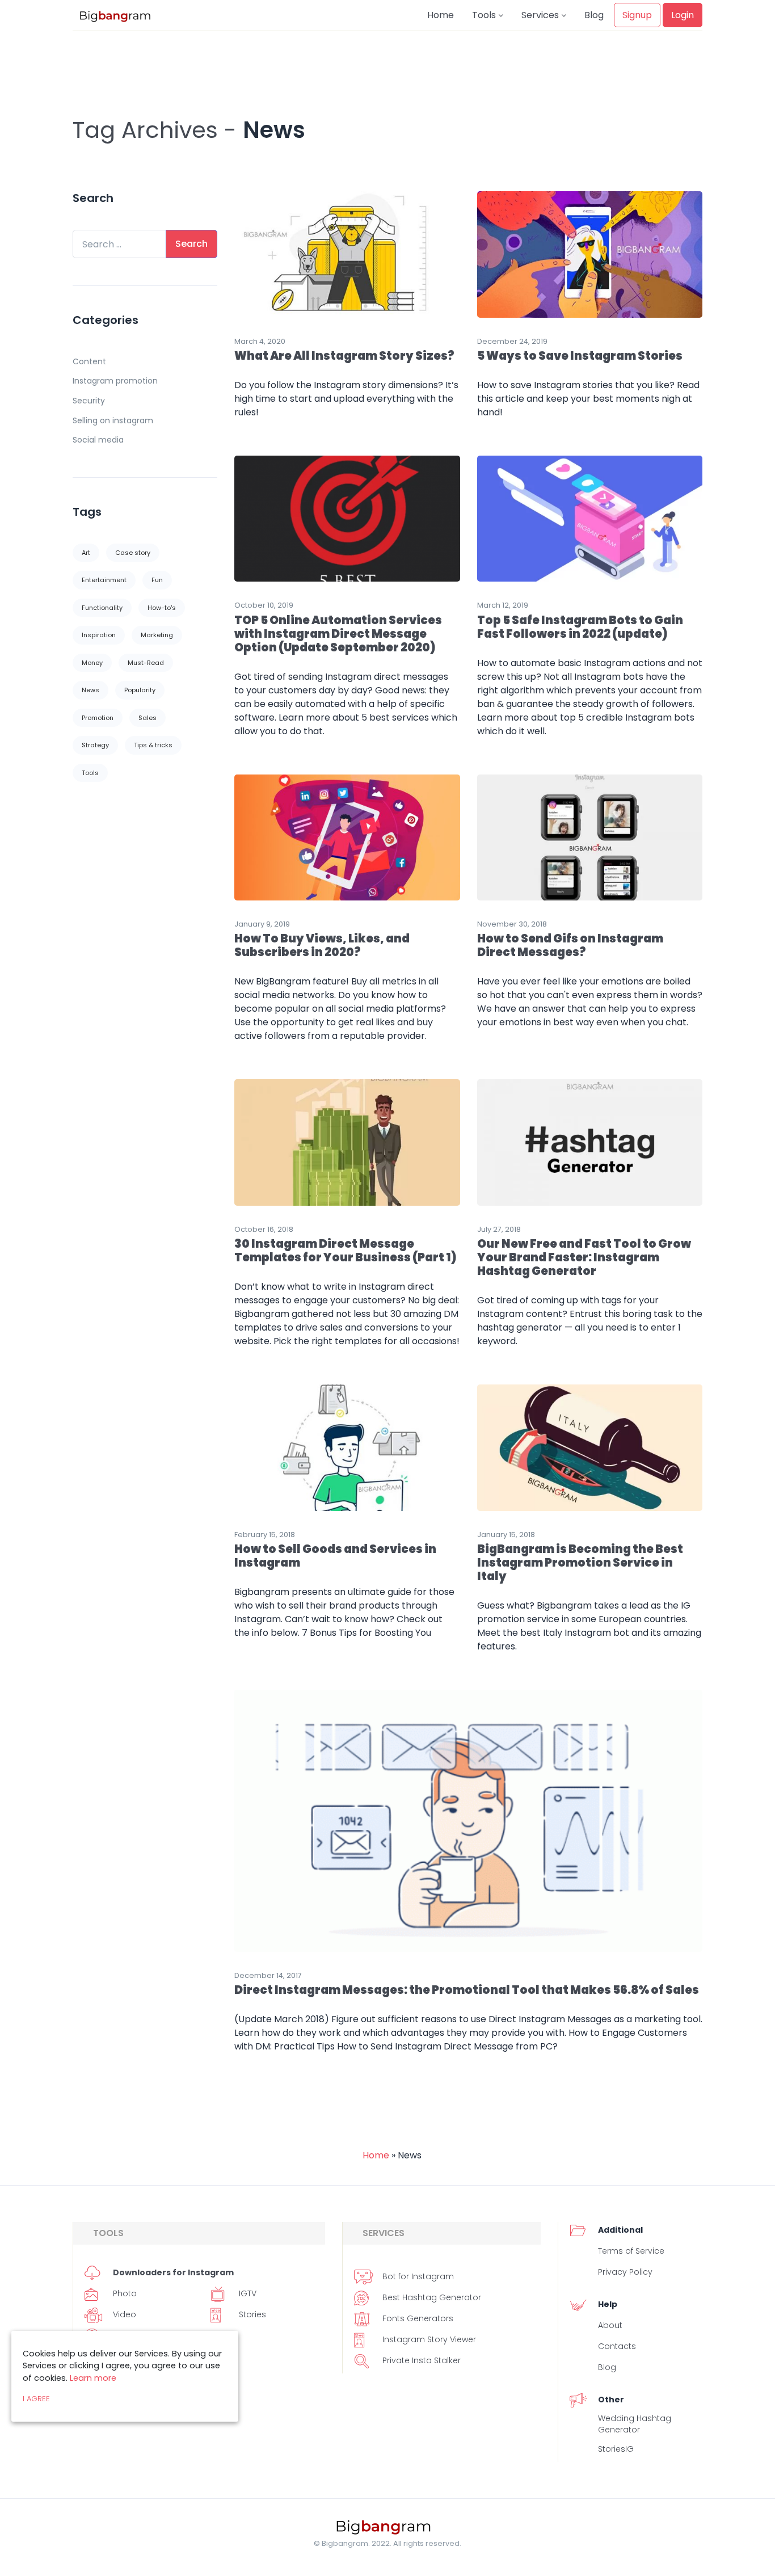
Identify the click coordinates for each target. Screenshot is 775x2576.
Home (441, 15)
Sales (148, 718)
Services (541, 15)
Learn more (93, 2378)
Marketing (157, 635)
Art (86, 553)
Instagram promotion (115, 381)
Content (89, 361)
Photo (125, 2293)
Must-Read (146, 663)
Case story (133, 553)
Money (92, 663)
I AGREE (36, 2399)
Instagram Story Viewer (429, 2339)
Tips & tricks (153, 745)
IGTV (248, 2293)
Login (683, 15)
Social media (98, 440)
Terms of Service (631, 2251)
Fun (157, 580)
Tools (485, 15)
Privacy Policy (625, 2272)
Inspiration (99, 635)
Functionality (102, 608)
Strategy (95, 745)
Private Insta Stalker (422, 2360)
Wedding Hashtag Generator (635, 2424)
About (610, 2325)
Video (125, 2314)
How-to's (162, 608)
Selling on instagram (113, 420)
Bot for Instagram (418, 2276)
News (90, 690)
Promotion (98, 718)
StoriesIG (616, 2449)
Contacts (617, 2346)
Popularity (140, 690)
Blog (594, 15)
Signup (637, 15)
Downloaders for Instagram (173, 2272)
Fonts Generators (418, 2318)
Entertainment (104, 580)
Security (89, 401)
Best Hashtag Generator (432, 2297)
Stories (252, 2314)
